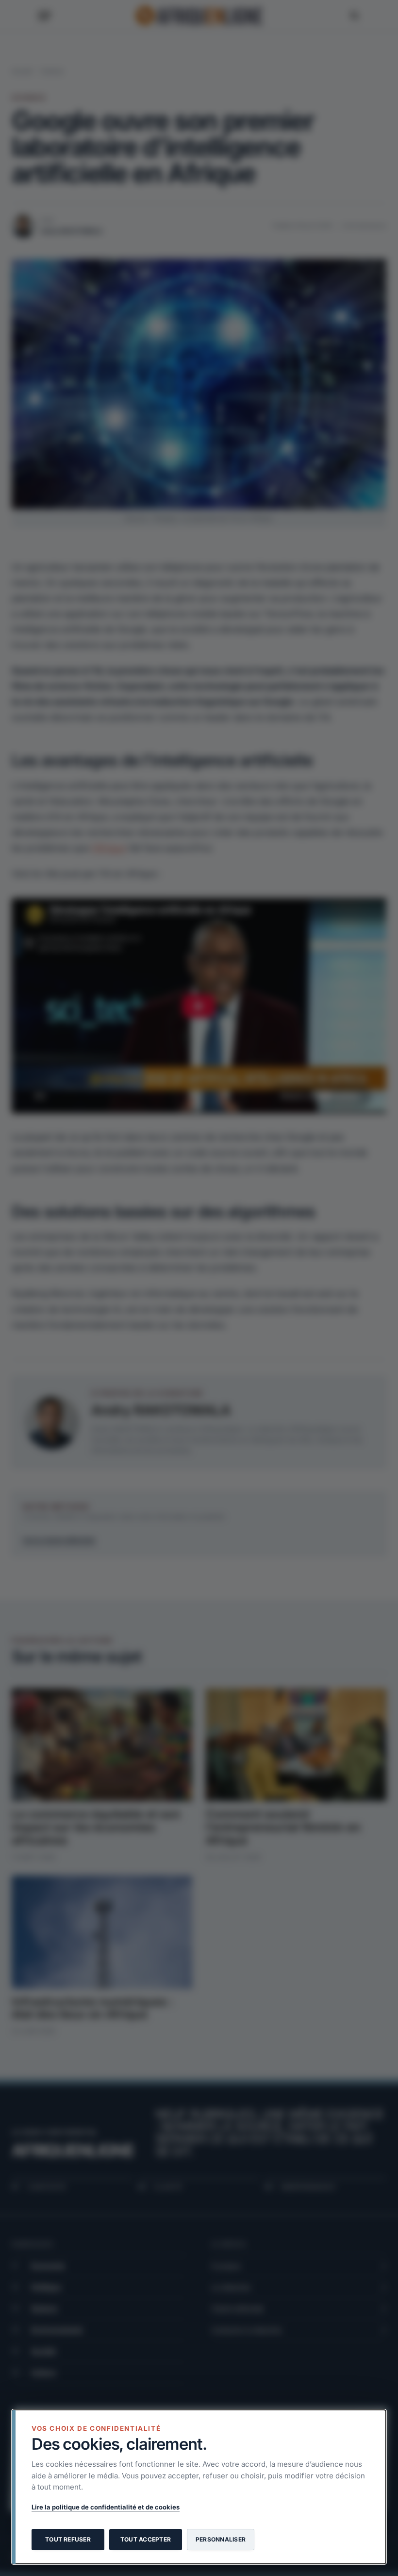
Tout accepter (146, 2539)
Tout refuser (68, 2539)
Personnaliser (221, 2539)
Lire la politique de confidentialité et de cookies (106, 2507)
